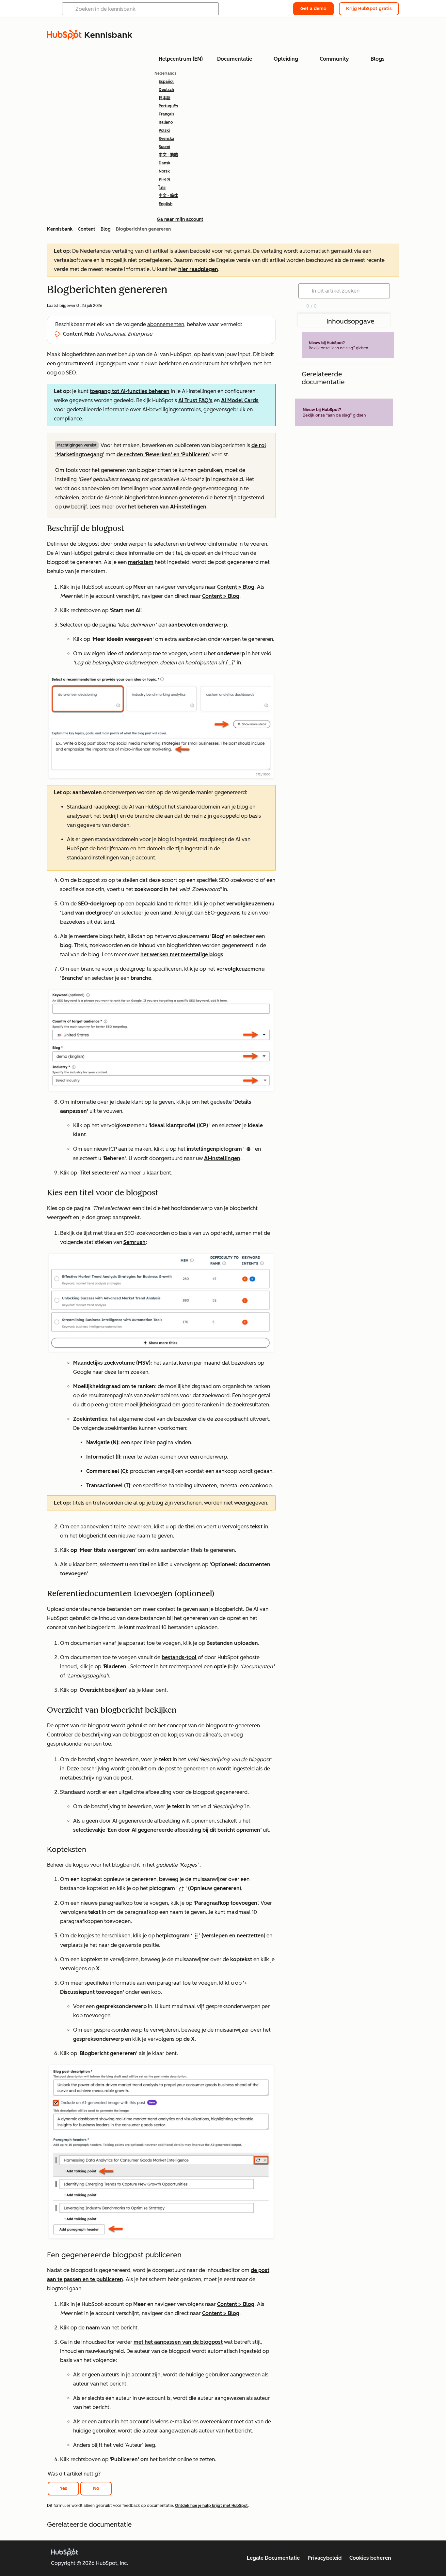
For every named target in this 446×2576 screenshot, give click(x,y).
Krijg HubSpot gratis (369, 9)
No (96, 2488)
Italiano (166, 122)
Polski (164, 130)
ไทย (162, 188)
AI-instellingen (222, 1158)
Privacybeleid (325, 2558)
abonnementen (166, 324)
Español (166, 82)
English (166, 204)
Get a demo (313, 9)
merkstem (141, 562)
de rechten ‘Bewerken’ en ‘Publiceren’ (163, 455)
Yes (64, 2488)
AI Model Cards (240, 400)
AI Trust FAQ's (195, 400)
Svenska (167, 139)
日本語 (165, 98)
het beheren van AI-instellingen (167, 507)
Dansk (165, 163)
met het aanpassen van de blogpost (178, 2342)
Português (168, 106)
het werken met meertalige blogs (182, 955)
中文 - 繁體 (168, 155)
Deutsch (166, 90)
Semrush (135, 1242)
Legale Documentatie (273, 2558)
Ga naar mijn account (180, 219)
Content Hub (79, 334)
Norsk (164, 171)
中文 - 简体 (168, 196)
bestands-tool (179, 1657)
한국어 (165, 179)
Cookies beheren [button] (370, 2558)
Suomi (164, 147)
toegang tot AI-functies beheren (130, 391)
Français (167, 114)
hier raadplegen (198, 269)
